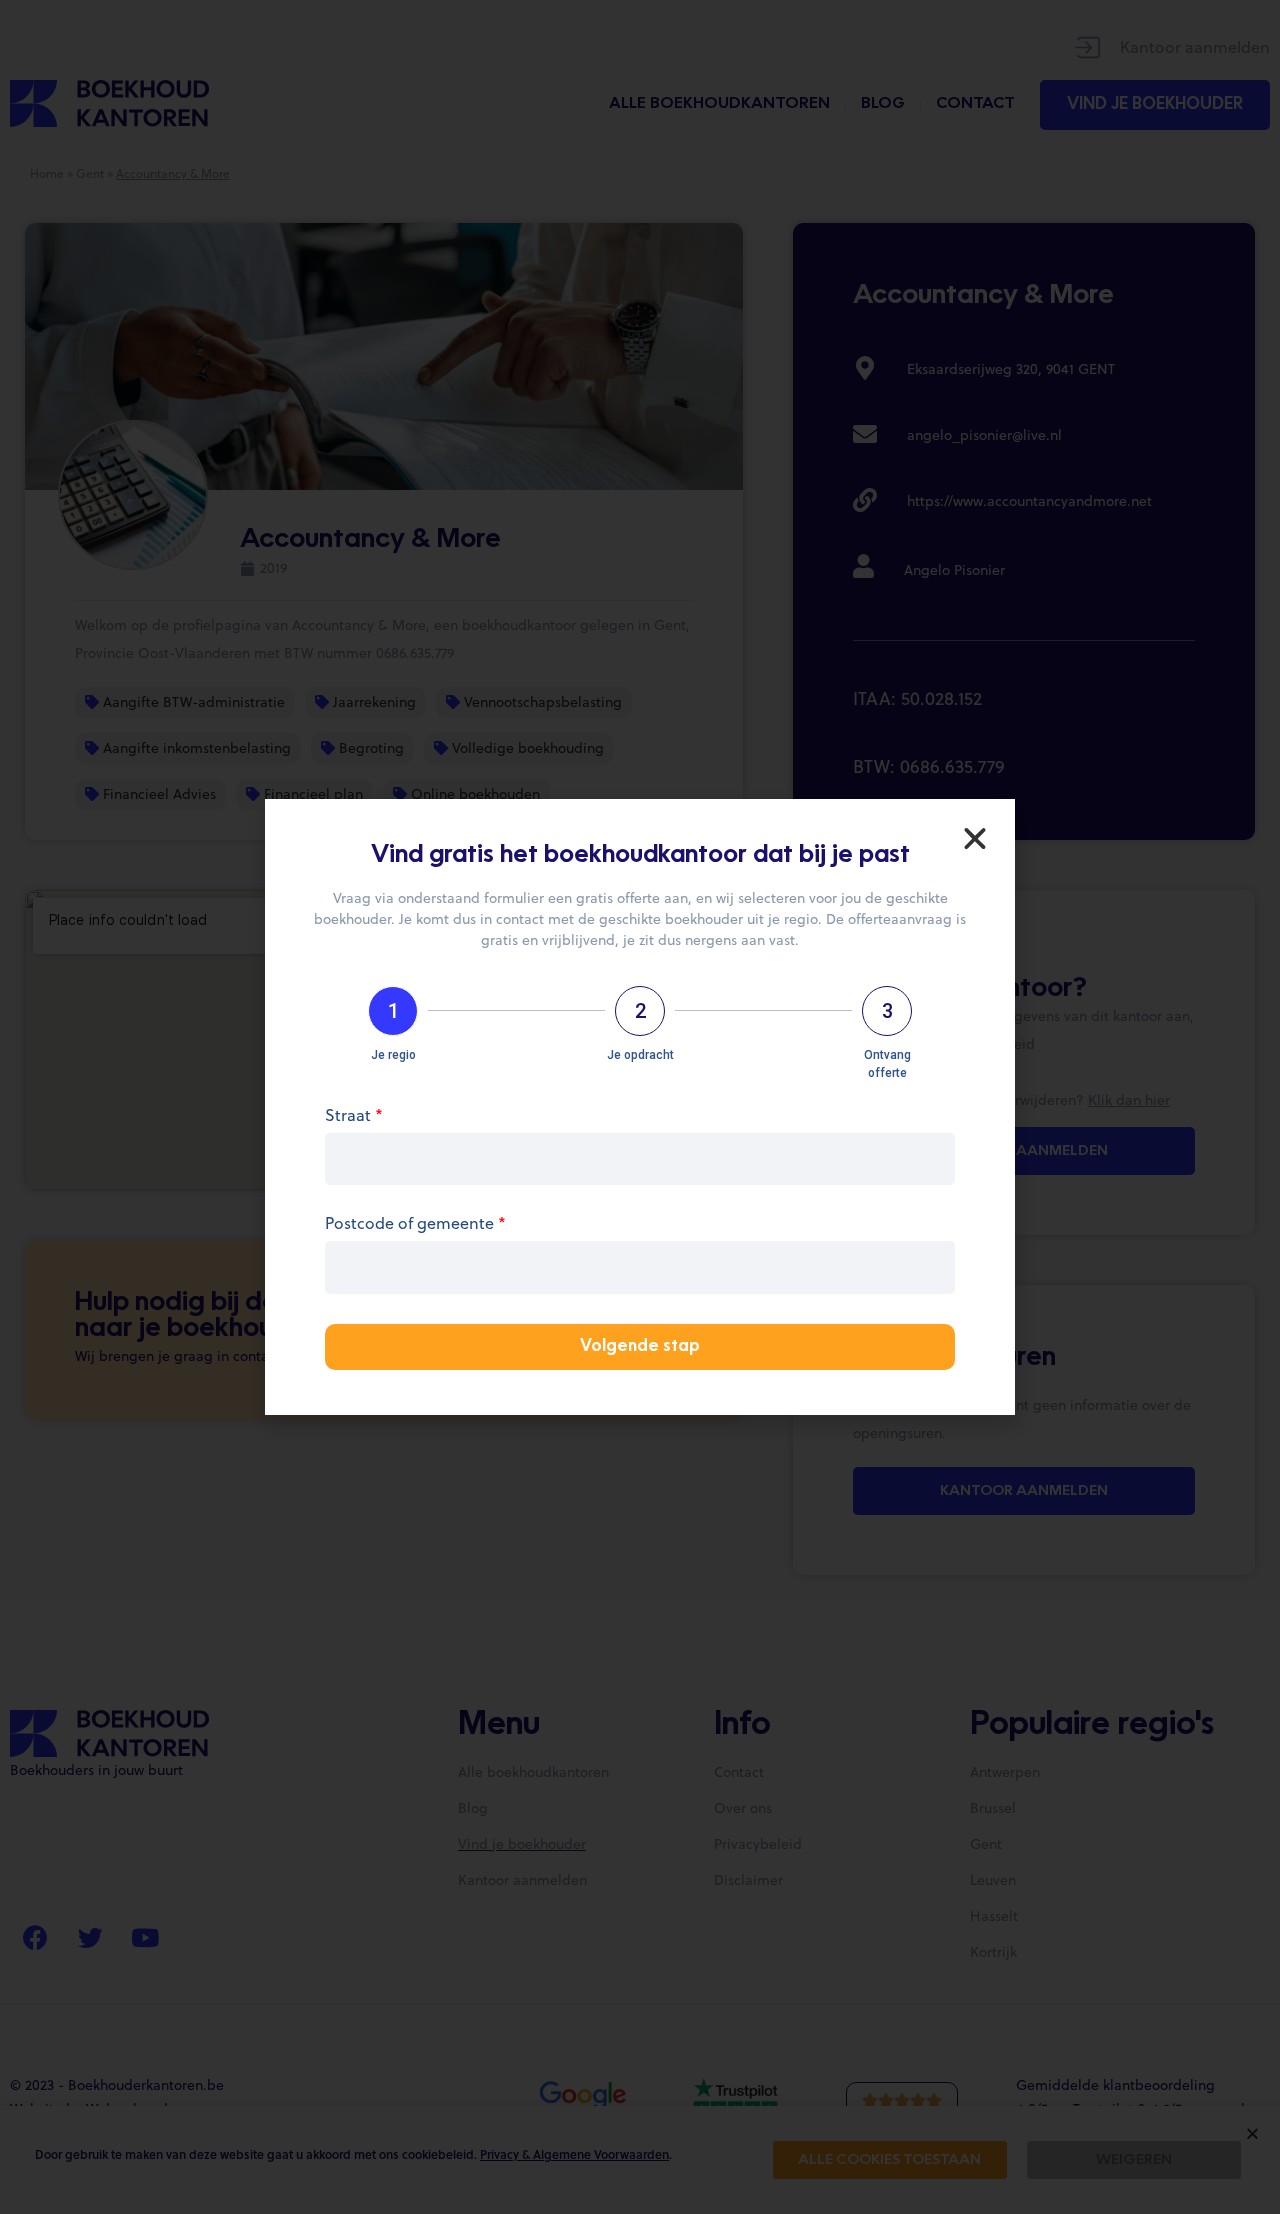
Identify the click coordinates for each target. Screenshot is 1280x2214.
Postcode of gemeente (415, 1224)
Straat (354, 1116)
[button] (975, 839)
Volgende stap (640, 1347)
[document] (640, 1107)
